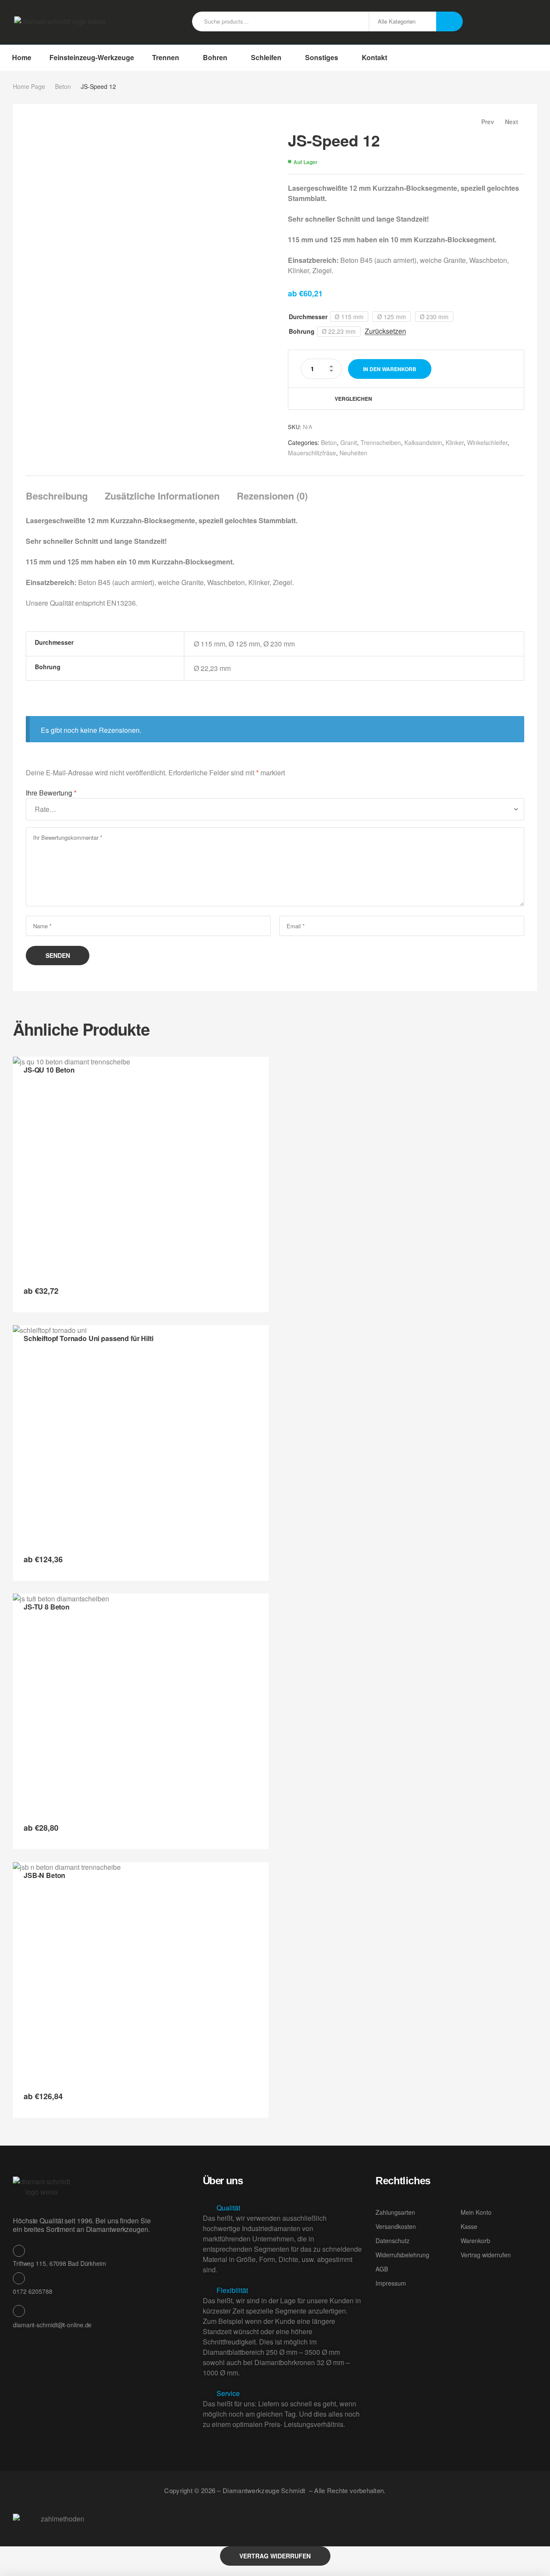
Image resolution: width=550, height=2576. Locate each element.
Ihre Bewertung (51, 793)
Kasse (469, 2226)
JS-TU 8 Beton (47, 1607)
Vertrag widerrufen (486, 2255)
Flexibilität (232, 2290)
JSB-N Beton (44, 1875)
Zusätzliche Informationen (162, 496)
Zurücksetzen (385, 331)
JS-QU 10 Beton (49, 1070)
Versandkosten (396, 2226)
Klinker (455, 442)
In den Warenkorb (390, 369)
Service (228, 2393)
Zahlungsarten (395, 2212)
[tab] (61, 496)
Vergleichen (353, 399)
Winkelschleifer (487, 442)
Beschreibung (57, 496)
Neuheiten (353, 453)
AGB (382, 2269)
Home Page (29, 86)
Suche (449, 21)
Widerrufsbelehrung (402, 2255)
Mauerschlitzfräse (312, 453)
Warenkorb (475, 2241)
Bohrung (302, 331)
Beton (63, 86)
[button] (283, 2208)
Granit (349, 442)
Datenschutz (393, 2241)
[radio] (349, 317)
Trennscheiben (381, 442)
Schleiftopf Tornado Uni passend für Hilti (88, 1338)
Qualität (228, 2208)
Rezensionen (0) (272, 496)
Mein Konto (476, 2212)
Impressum (391, 2283)
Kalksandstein (423, 442)
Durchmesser (308, 317)
